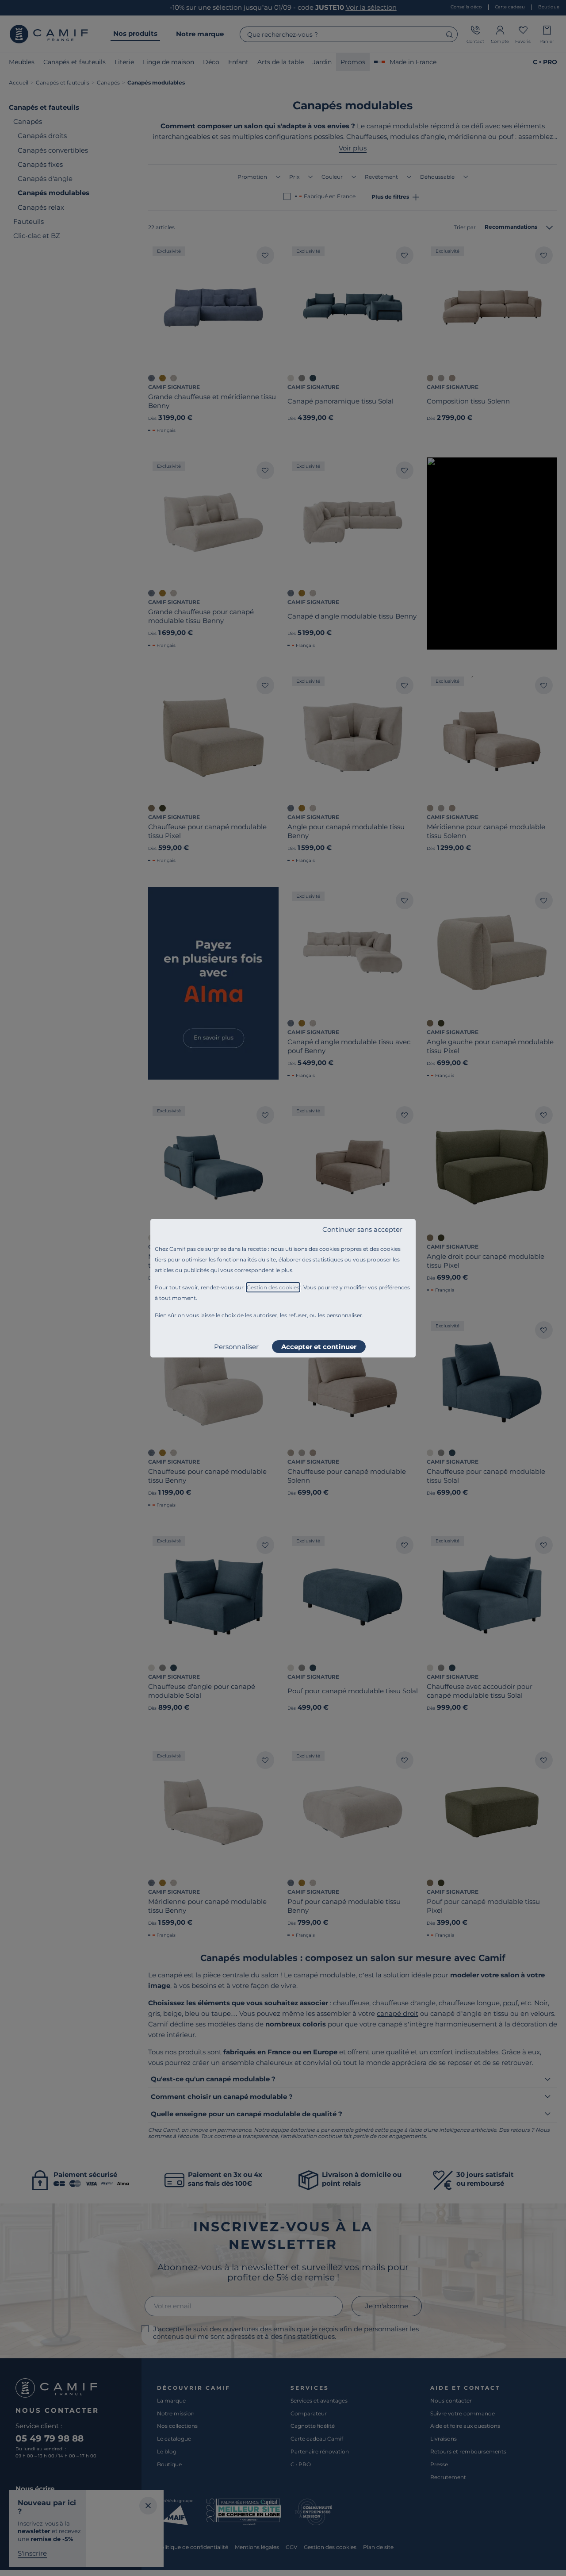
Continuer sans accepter (362, 1229)
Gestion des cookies (273, 1287)
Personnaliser (236, 1347)
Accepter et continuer (319, 1347)
